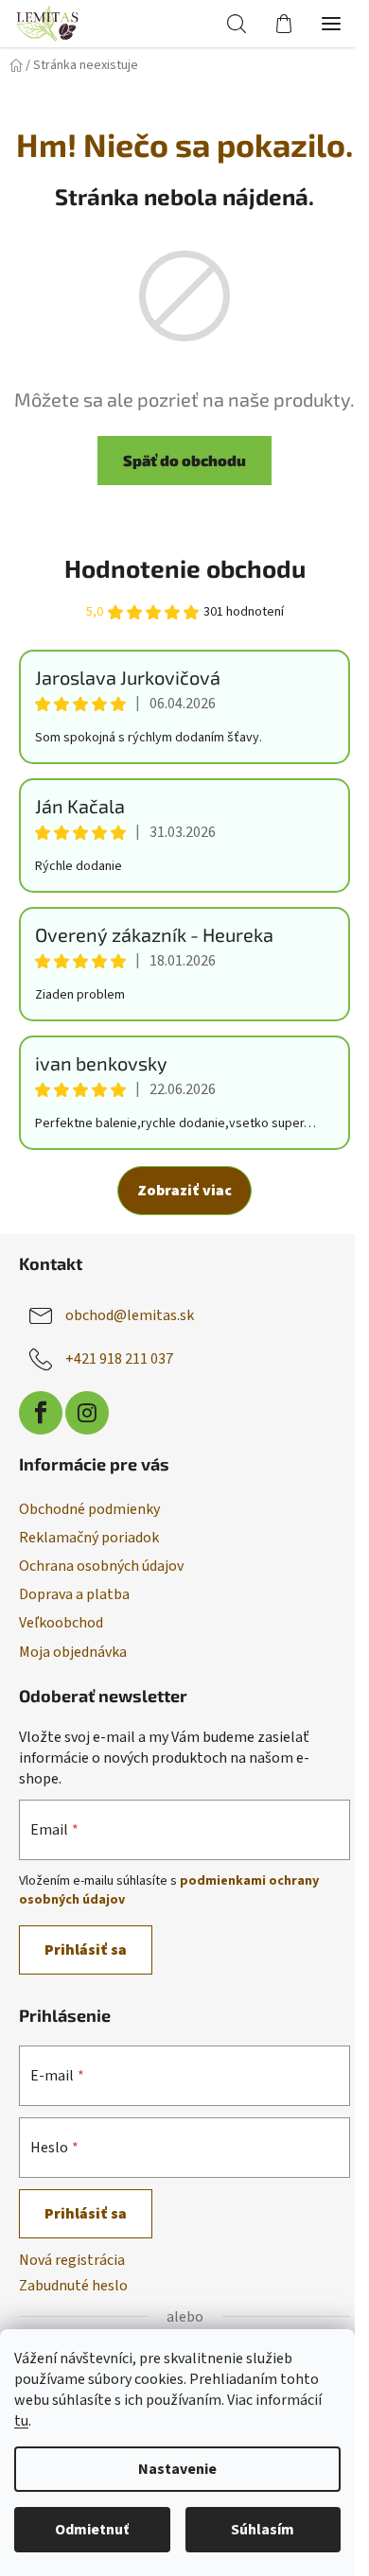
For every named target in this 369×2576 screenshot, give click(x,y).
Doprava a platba (74, 1594)
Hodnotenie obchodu (185, 568)
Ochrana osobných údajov (101, 1566)
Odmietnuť (92, 2530)
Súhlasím (263, 2530)
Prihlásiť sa (86, 1950)
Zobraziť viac (184, 1191)
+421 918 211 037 (119, 1359)
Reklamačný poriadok (89, 1538)
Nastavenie (177, 2469)
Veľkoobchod (61, 1623)
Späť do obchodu (184, 460)
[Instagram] (87, 1413)
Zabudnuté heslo (73, 2286)
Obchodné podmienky (89, 1509)
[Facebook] (41, 1413)
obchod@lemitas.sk (130, 1315)
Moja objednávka (73, 1652)
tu (21, 2421)
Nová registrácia (72, 2260)
